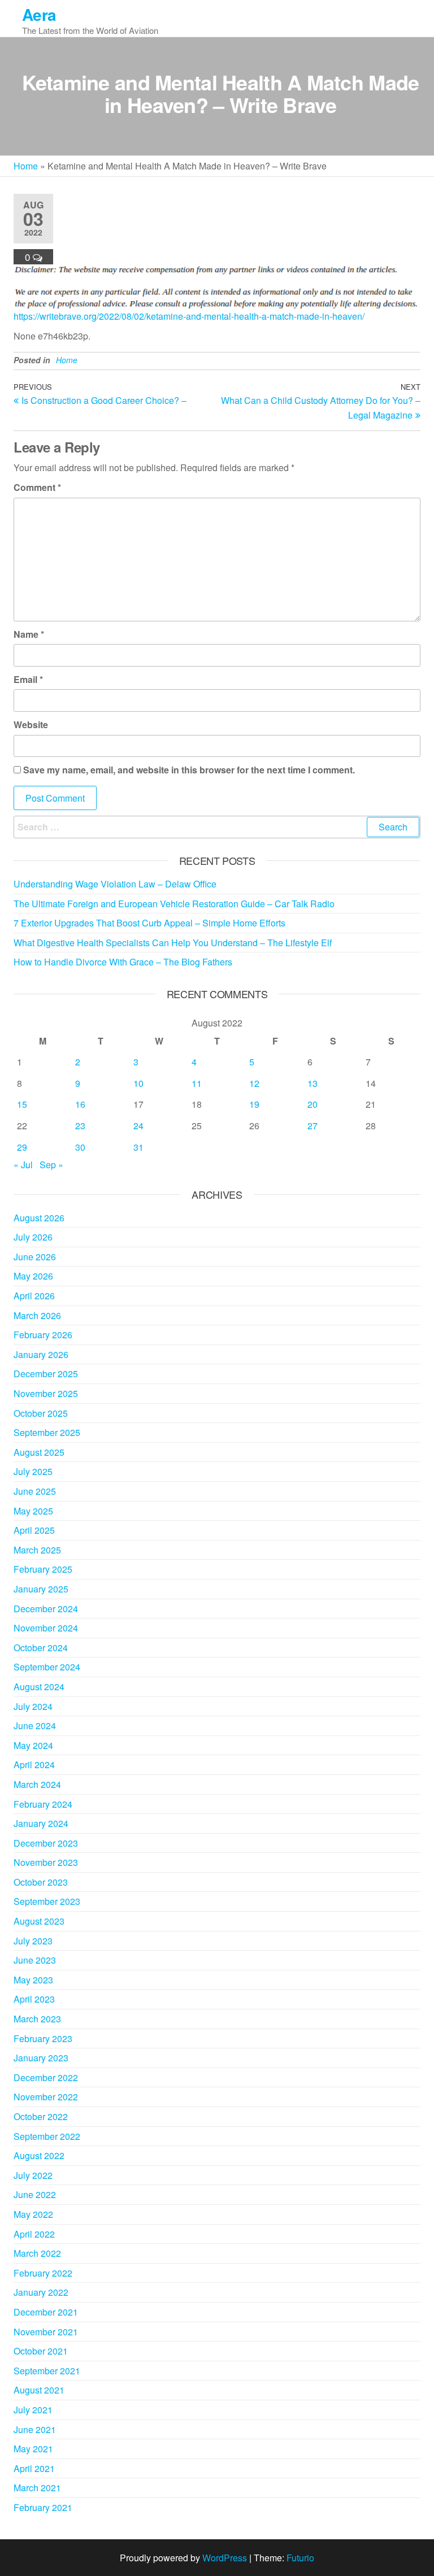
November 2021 (46, 2332)
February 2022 (43, 2273)
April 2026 (34, 1296)
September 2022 (47, 2136)
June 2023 (35, 1960)
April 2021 (34, 2468)
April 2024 (34, 1765)
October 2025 (41, 1413)
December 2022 (46, 2077)
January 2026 (41, 1354)
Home (26, 166)
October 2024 (41, 1648)
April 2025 (34, 1530)
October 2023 (41, 1882)
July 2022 (33, 2175)
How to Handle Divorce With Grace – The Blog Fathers (123, 962)
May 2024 (33, 1745)
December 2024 (46, 1609)
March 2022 (37, 2253)
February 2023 (43, 2038)
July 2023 (33, 1941)
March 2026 (37, 1315)
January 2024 (41, 1823)
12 (254, 1083)
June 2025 (35, 1491)
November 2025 (46, 1393)
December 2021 (46, 2312)
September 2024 (47, 1667)
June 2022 (35, 2194)
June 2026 (35, 1257)
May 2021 (33, 2449)
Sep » (51, 1165)
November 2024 (46, 1628)
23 (80, 1126)
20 (313, 1104)
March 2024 (37, 1784)
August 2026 (39, 1218)
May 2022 (33, 2214)
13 (313, 1083)
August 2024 (39, 1687)
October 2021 (41, 2351)
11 (197, 1083)
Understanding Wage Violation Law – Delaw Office (115, 884)
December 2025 (46, 1374)
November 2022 (46, 2097)
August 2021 (39, 2390)
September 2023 (47, 1901)
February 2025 (43, 1569)
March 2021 (37, 2488)
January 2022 (41, 2292)
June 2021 (35, 2429)
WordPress (225, 2558)
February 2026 (43, 1335)
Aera (39, 14)
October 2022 (41, 2116)
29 (22, 1147)
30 (80, 1147)
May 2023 (33, 1980)
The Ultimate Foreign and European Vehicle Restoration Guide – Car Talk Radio (174, 904)
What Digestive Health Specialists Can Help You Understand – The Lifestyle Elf (173, 943)
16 (80, 1104)
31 (138, 1147)
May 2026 (33, 1276)
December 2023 (46, 1843)
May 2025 (33, 1511)
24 (138, 1126)
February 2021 (43, 2507)
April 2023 (34, 1999)
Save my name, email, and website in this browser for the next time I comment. (189, 770)
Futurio (300, 2558)
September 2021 (47, 2371)
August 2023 (39, 1921)
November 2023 (46, 1862)
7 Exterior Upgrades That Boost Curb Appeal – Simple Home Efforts (149, 923)
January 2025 (41, 1589)
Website (31, 724)
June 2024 (35, 1726)
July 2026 (33, 1237)
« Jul (23, 1165)
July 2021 (33, 2410)
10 (138, 1083)
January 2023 (41, 2058)
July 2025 (33, 1471)
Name (29, 634)
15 (22, 1104)
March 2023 (37, 2019)
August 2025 (39, 1452)
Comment (37, 487)
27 (313, 1126)
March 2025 (37, 1550)
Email (28, 679)
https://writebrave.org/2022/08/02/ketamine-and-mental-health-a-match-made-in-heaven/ (189, 316)
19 (254, 1104)
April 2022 (34, 2234)
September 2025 (47, 1432)
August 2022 (39, 2155)
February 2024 (43, 1804)
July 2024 (33, 1706)
